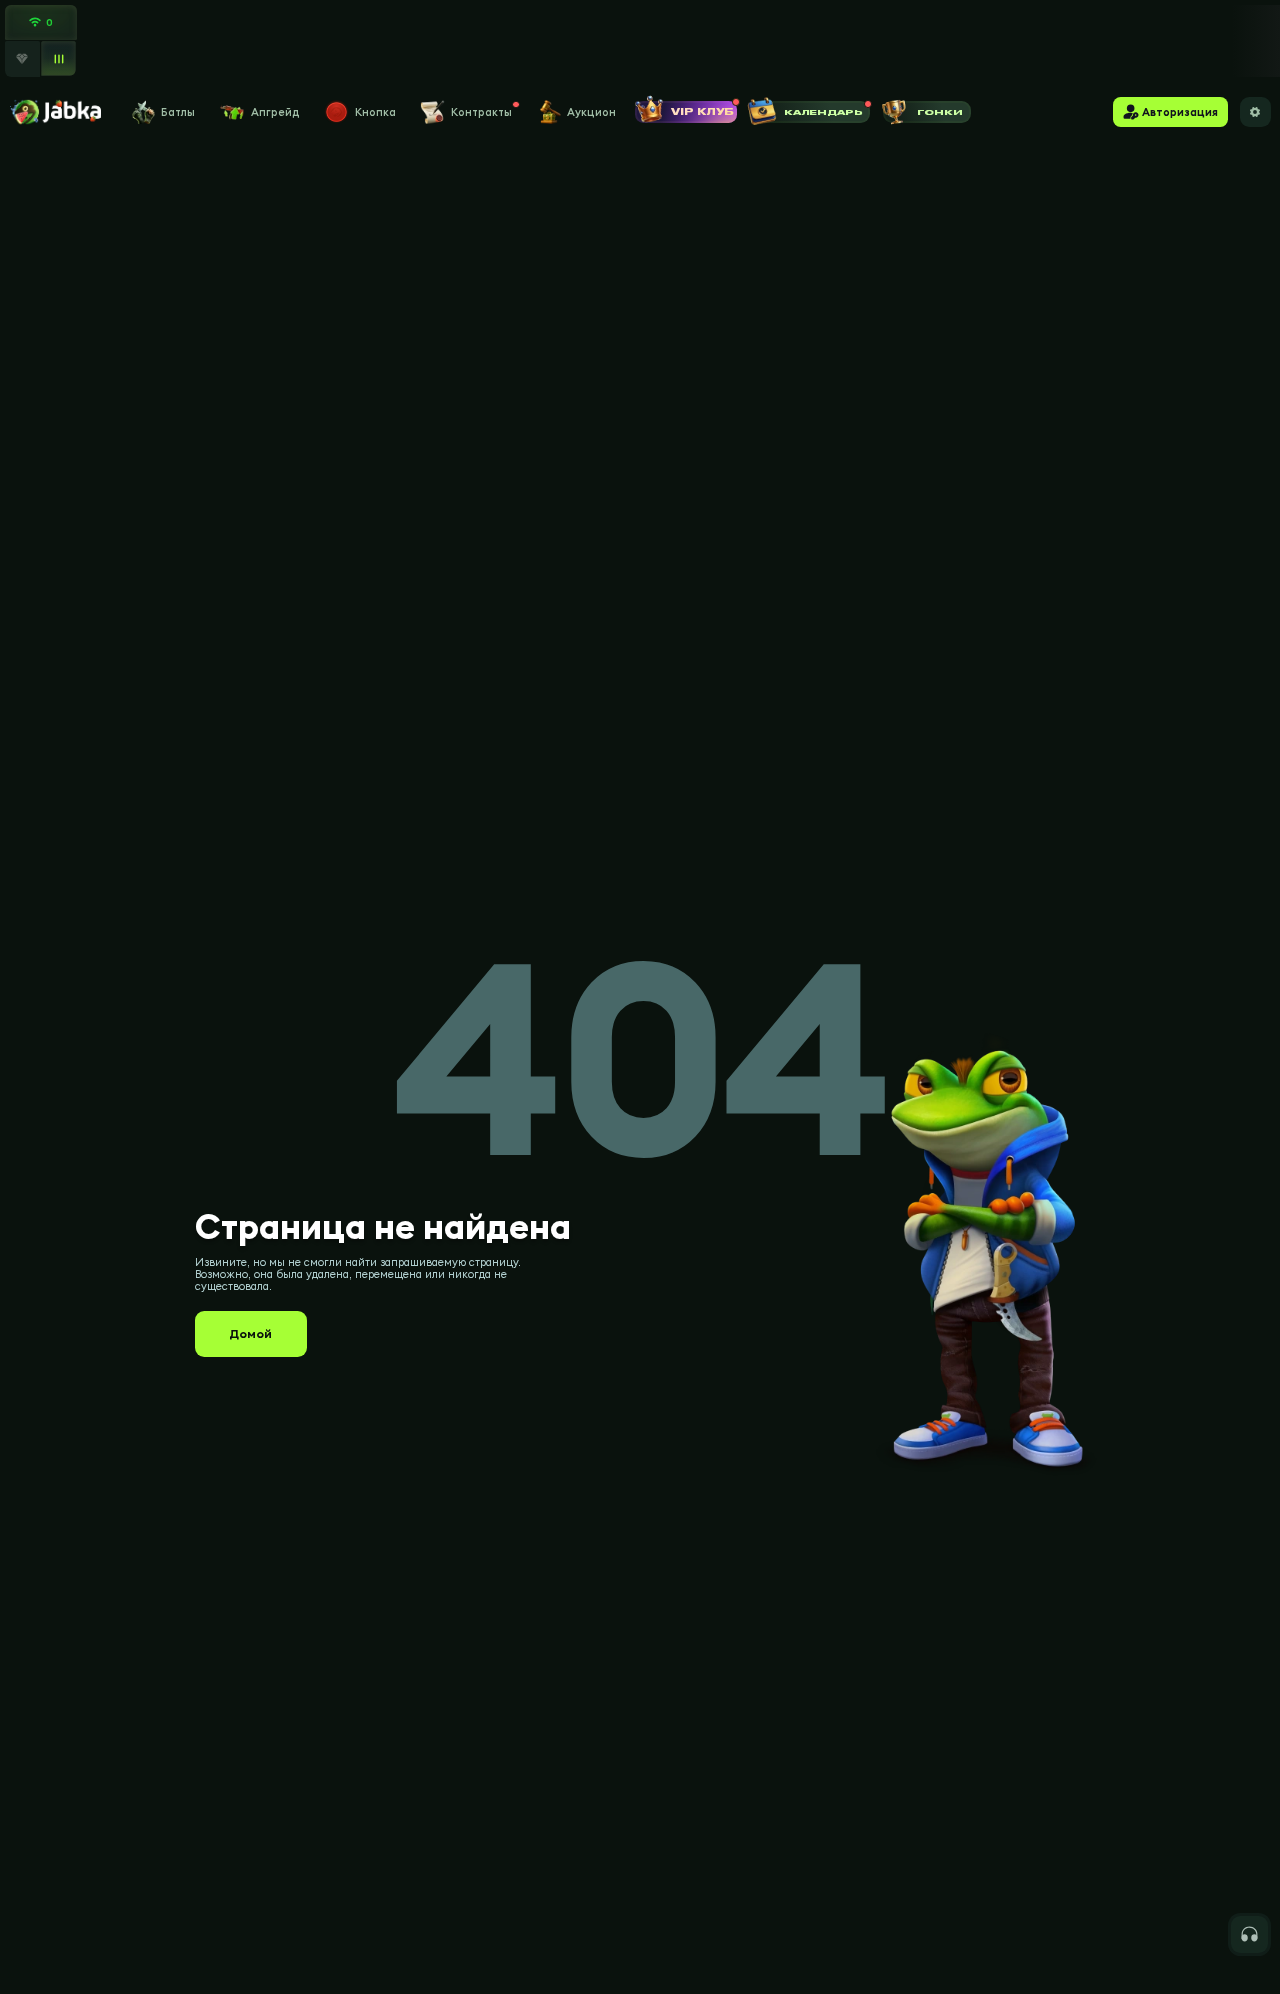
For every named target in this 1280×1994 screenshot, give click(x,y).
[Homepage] (55, 112)
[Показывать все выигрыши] (59, 59)
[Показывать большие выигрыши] (22, 58)
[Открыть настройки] (1255, 112)
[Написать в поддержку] (1249, 1934)
